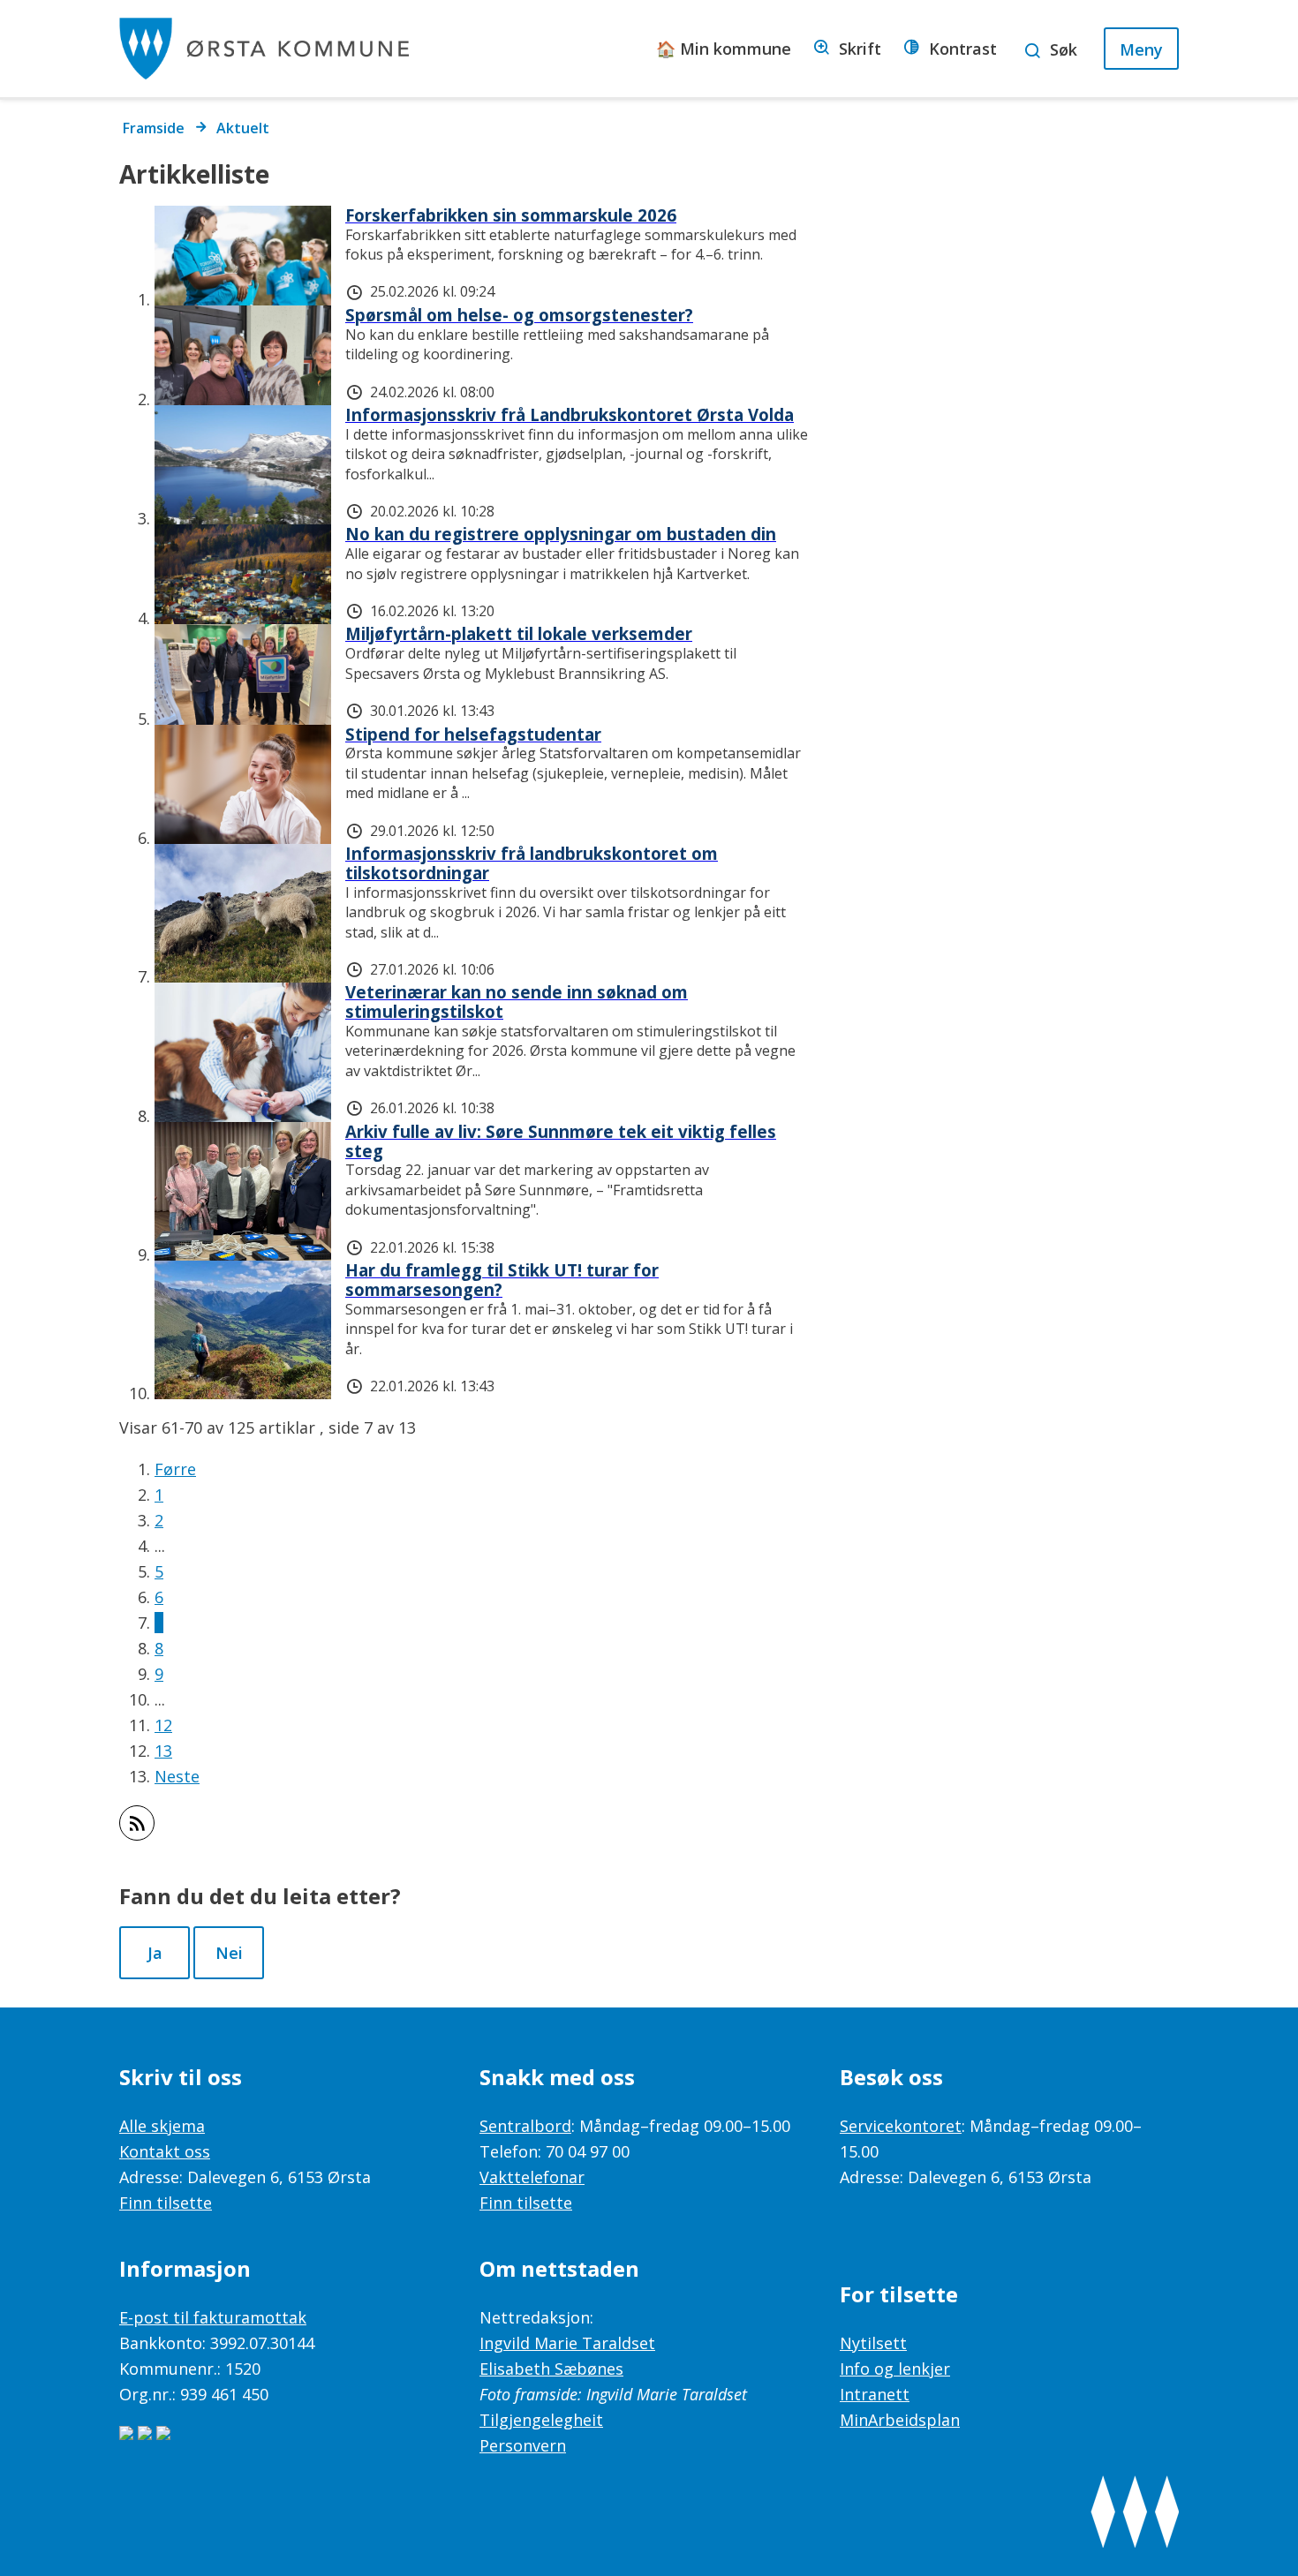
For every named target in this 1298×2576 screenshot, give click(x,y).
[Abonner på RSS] (137, 1823)
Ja (155, 1953)
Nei (229, 1953)
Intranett (875, 2394)
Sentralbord (525, 2126)
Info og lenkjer (895, 2369)
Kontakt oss (165, 2151)
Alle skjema (162, 2126)
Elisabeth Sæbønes (551, 2369)
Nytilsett (873, 2343)
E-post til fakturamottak (213, 2317)
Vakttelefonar (532, 2177)
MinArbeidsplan (900, 2420)
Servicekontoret (901, 2126)
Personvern (523, 2445)
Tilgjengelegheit (541, 2420)
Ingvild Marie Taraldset (567, 2343)
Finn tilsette (166, 2203)
